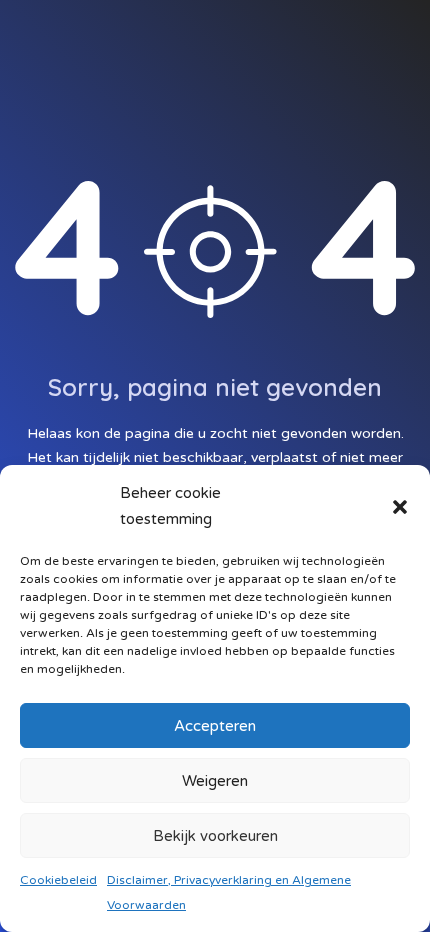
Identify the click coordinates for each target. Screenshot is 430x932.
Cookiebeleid (58, 880)
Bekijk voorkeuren (215, 836)
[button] (400, 506)
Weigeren (215, 781)
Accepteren (215, 726)
